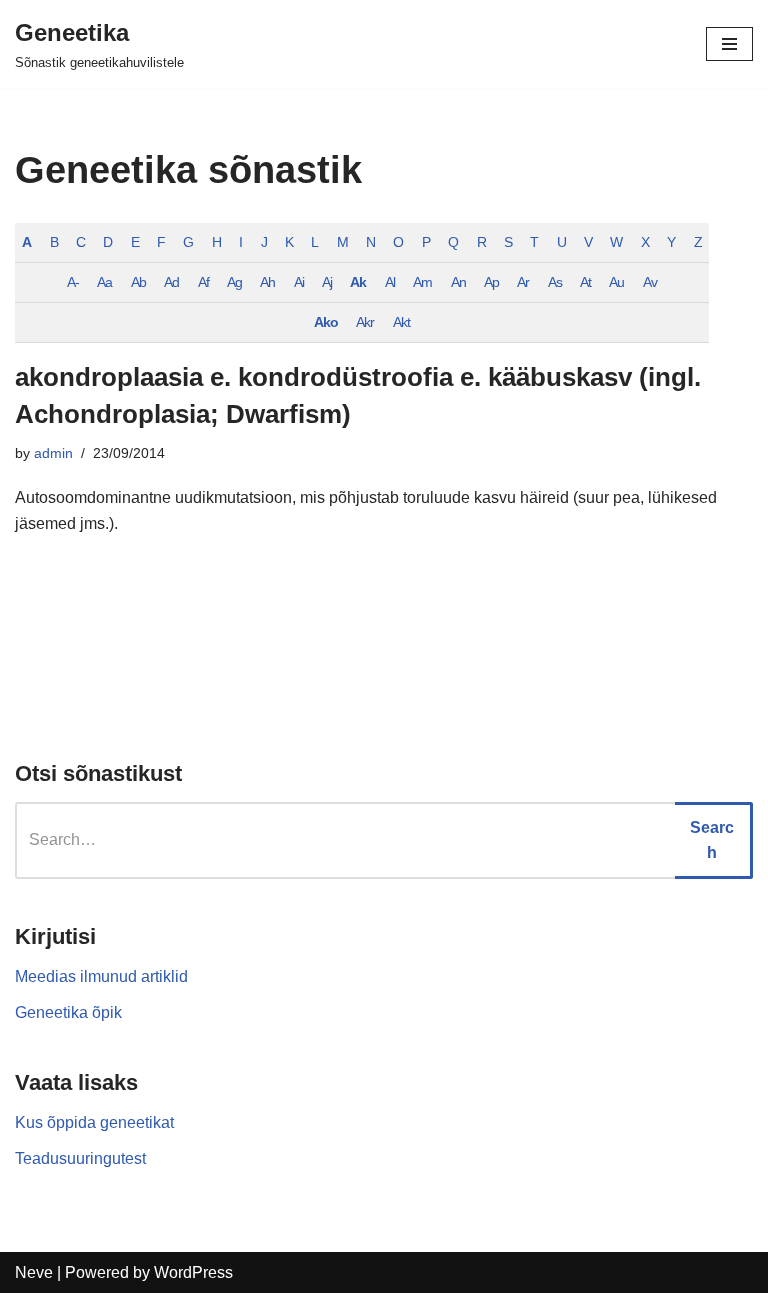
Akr (365, 322)
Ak (358, 282)
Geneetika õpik (68, 1012)
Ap (491, 282)
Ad (171, 282)
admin (53, 453)
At (585, 282)
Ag (234, 282)
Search (712, 840)
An (458, 282)
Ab (138, 282)
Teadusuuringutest (80, 1158)
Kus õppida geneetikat (94, 1122)
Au (616, 282)
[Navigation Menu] (729, 44)
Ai (299, 282)
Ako (326, 322)
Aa (104, 282)
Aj (327, 282)
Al (390, 282)
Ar (523, 282)
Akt (401, 322)
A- (73, 282)
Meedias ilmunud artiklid (101, 976)
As (555, 282)
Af (203, 282)
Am (422, 282)
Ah (267, 282)
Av (650, 282)
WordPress (193, 1272)
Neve (34, 1272)
